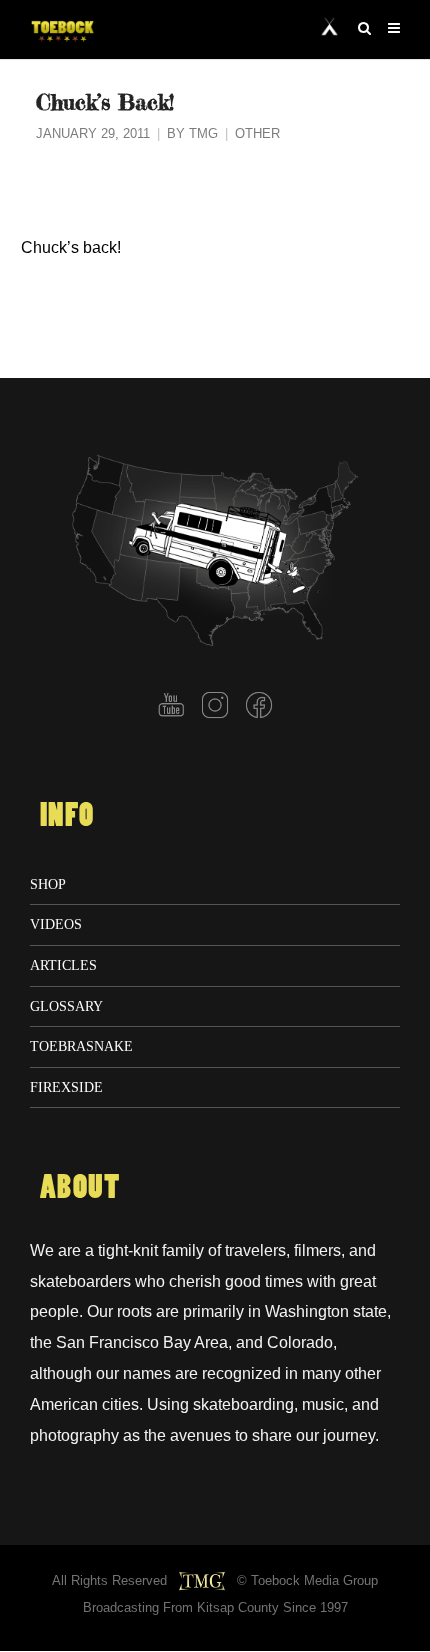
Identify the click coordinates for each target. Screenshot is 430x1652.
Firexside (66, 1087)
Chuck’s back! (71, 247)
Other (257, 134)
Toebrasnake (81, 1046)
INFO (67, 816)
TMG (203, 134)
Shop (48, 884)
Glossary (66, 1006)
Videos (56, 924)
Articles (63, 965)
